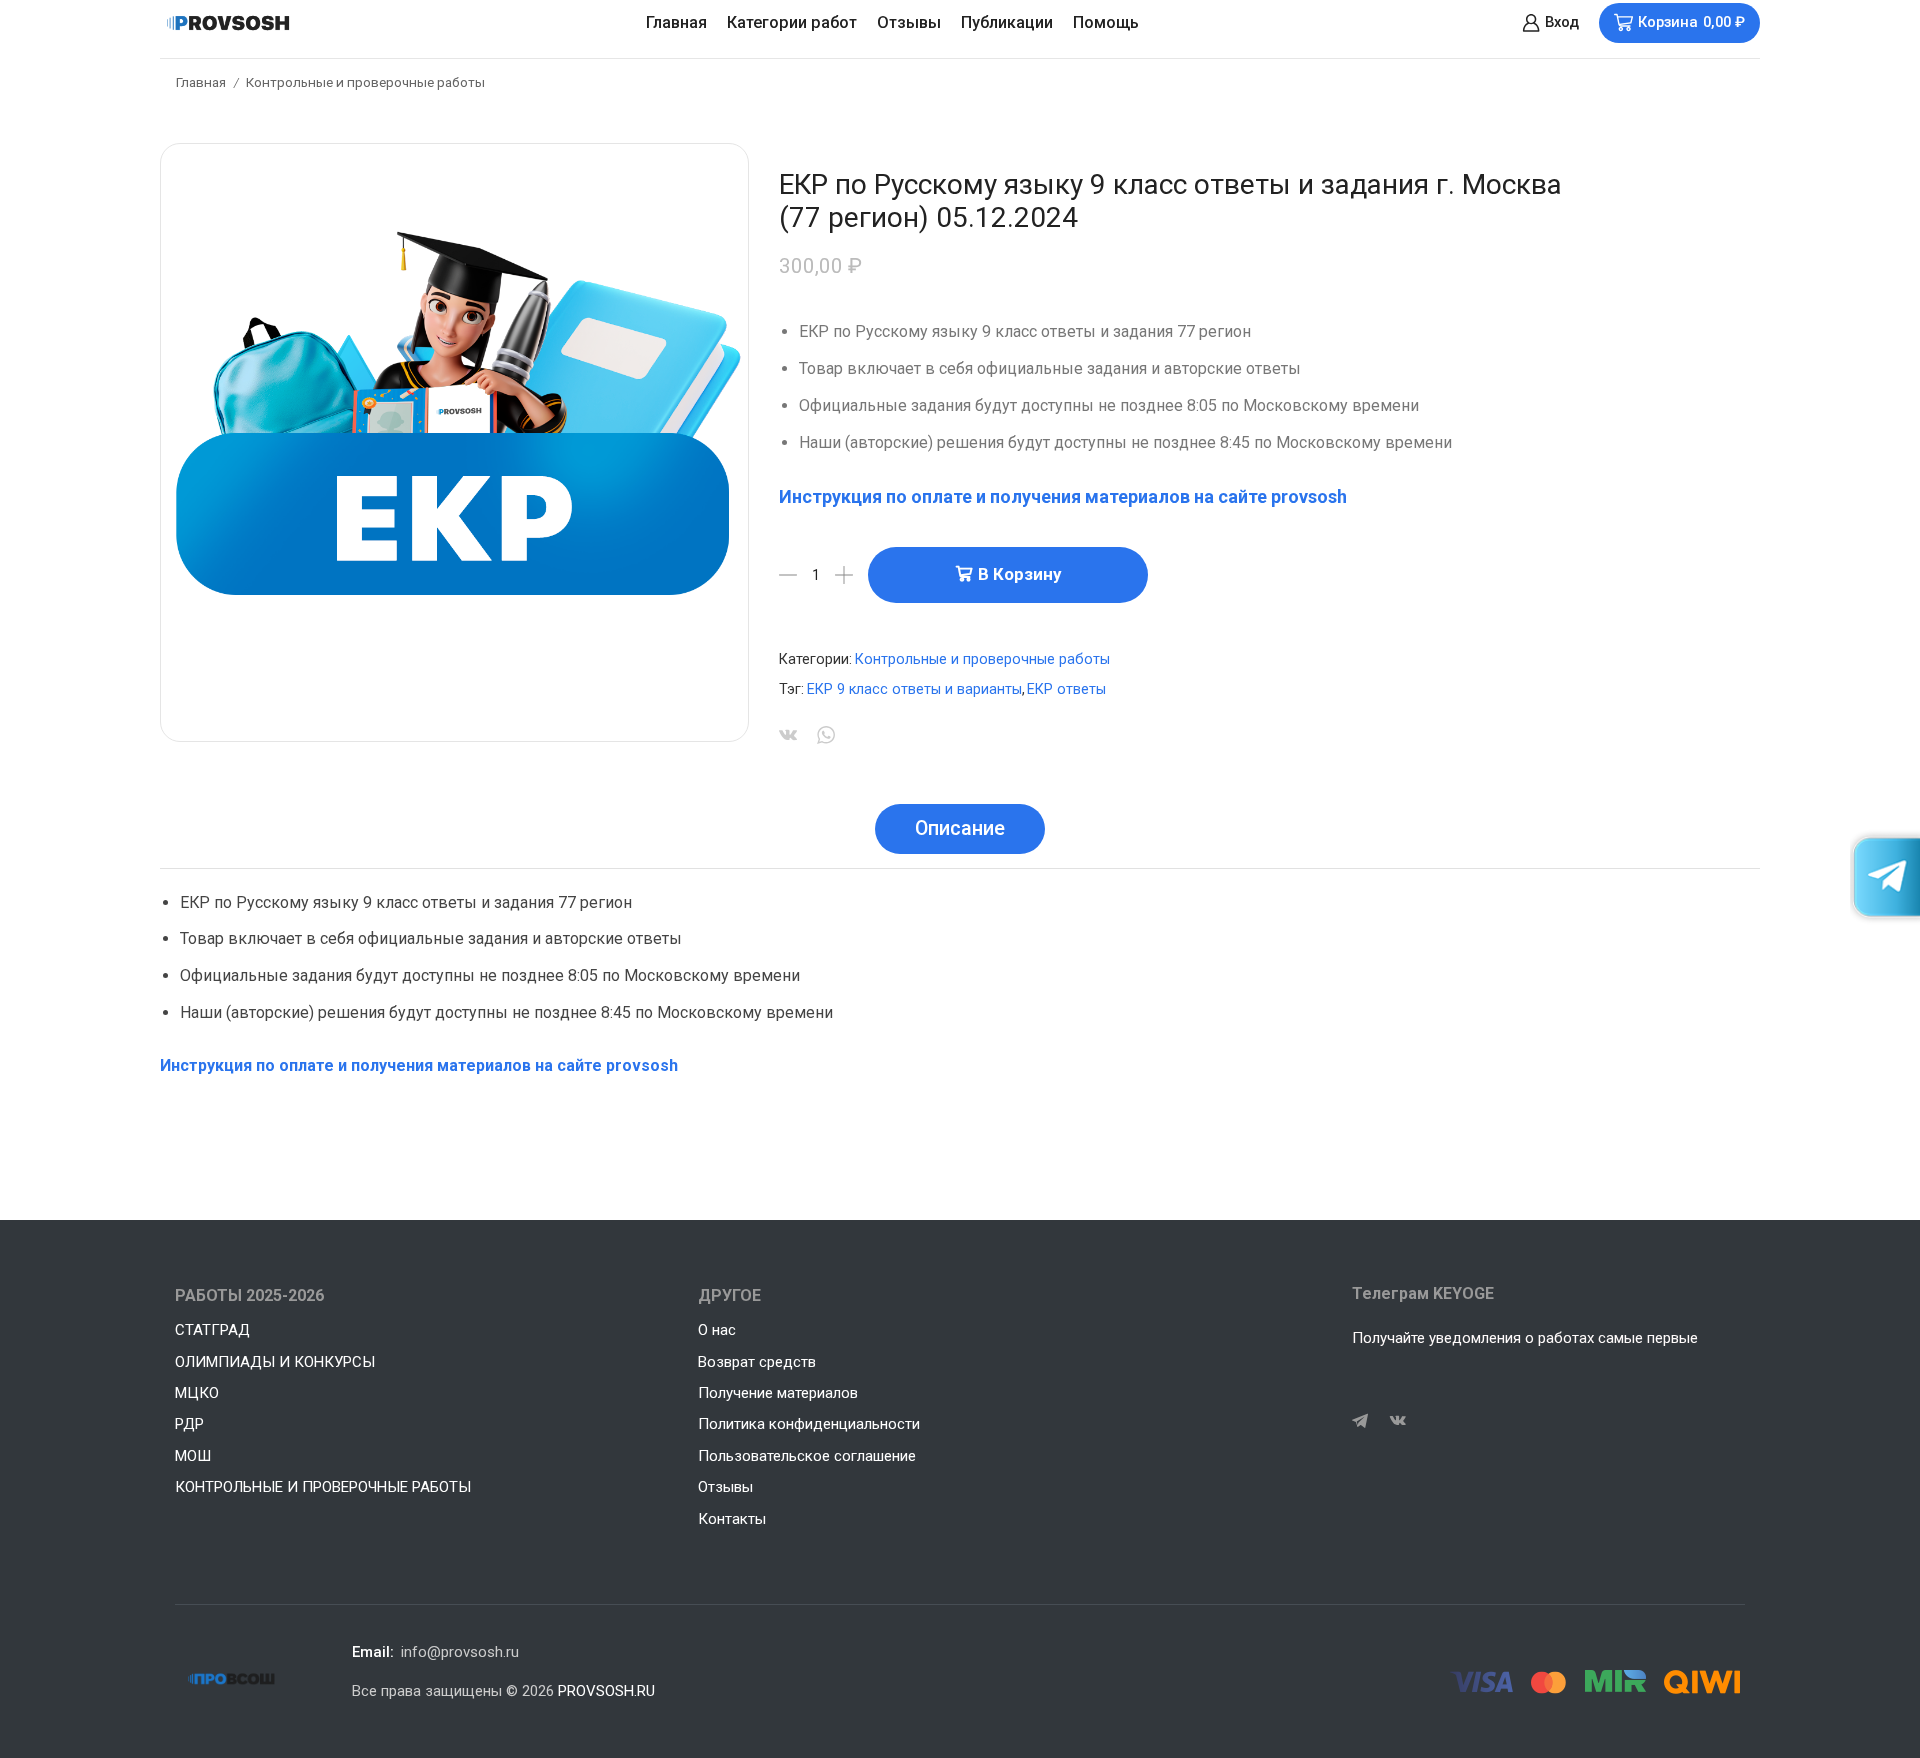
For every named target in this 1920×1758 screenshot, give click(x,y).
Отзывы (909, 22)
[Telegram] (1360, 1421)
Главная (676, 22)
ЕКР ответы (1066, 689)
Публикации (1007, 22)
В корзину (1019, 574)
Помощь (1106, 22)
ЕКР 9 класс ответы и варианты (914, 689)
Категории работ (792, 22)
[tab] (960, 829)
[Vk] (1398, 1421)
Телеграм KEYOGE (1423, 1293)
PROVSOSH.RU (606, 1691)
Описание (960, 828)
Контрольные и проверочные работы (365, 82)
